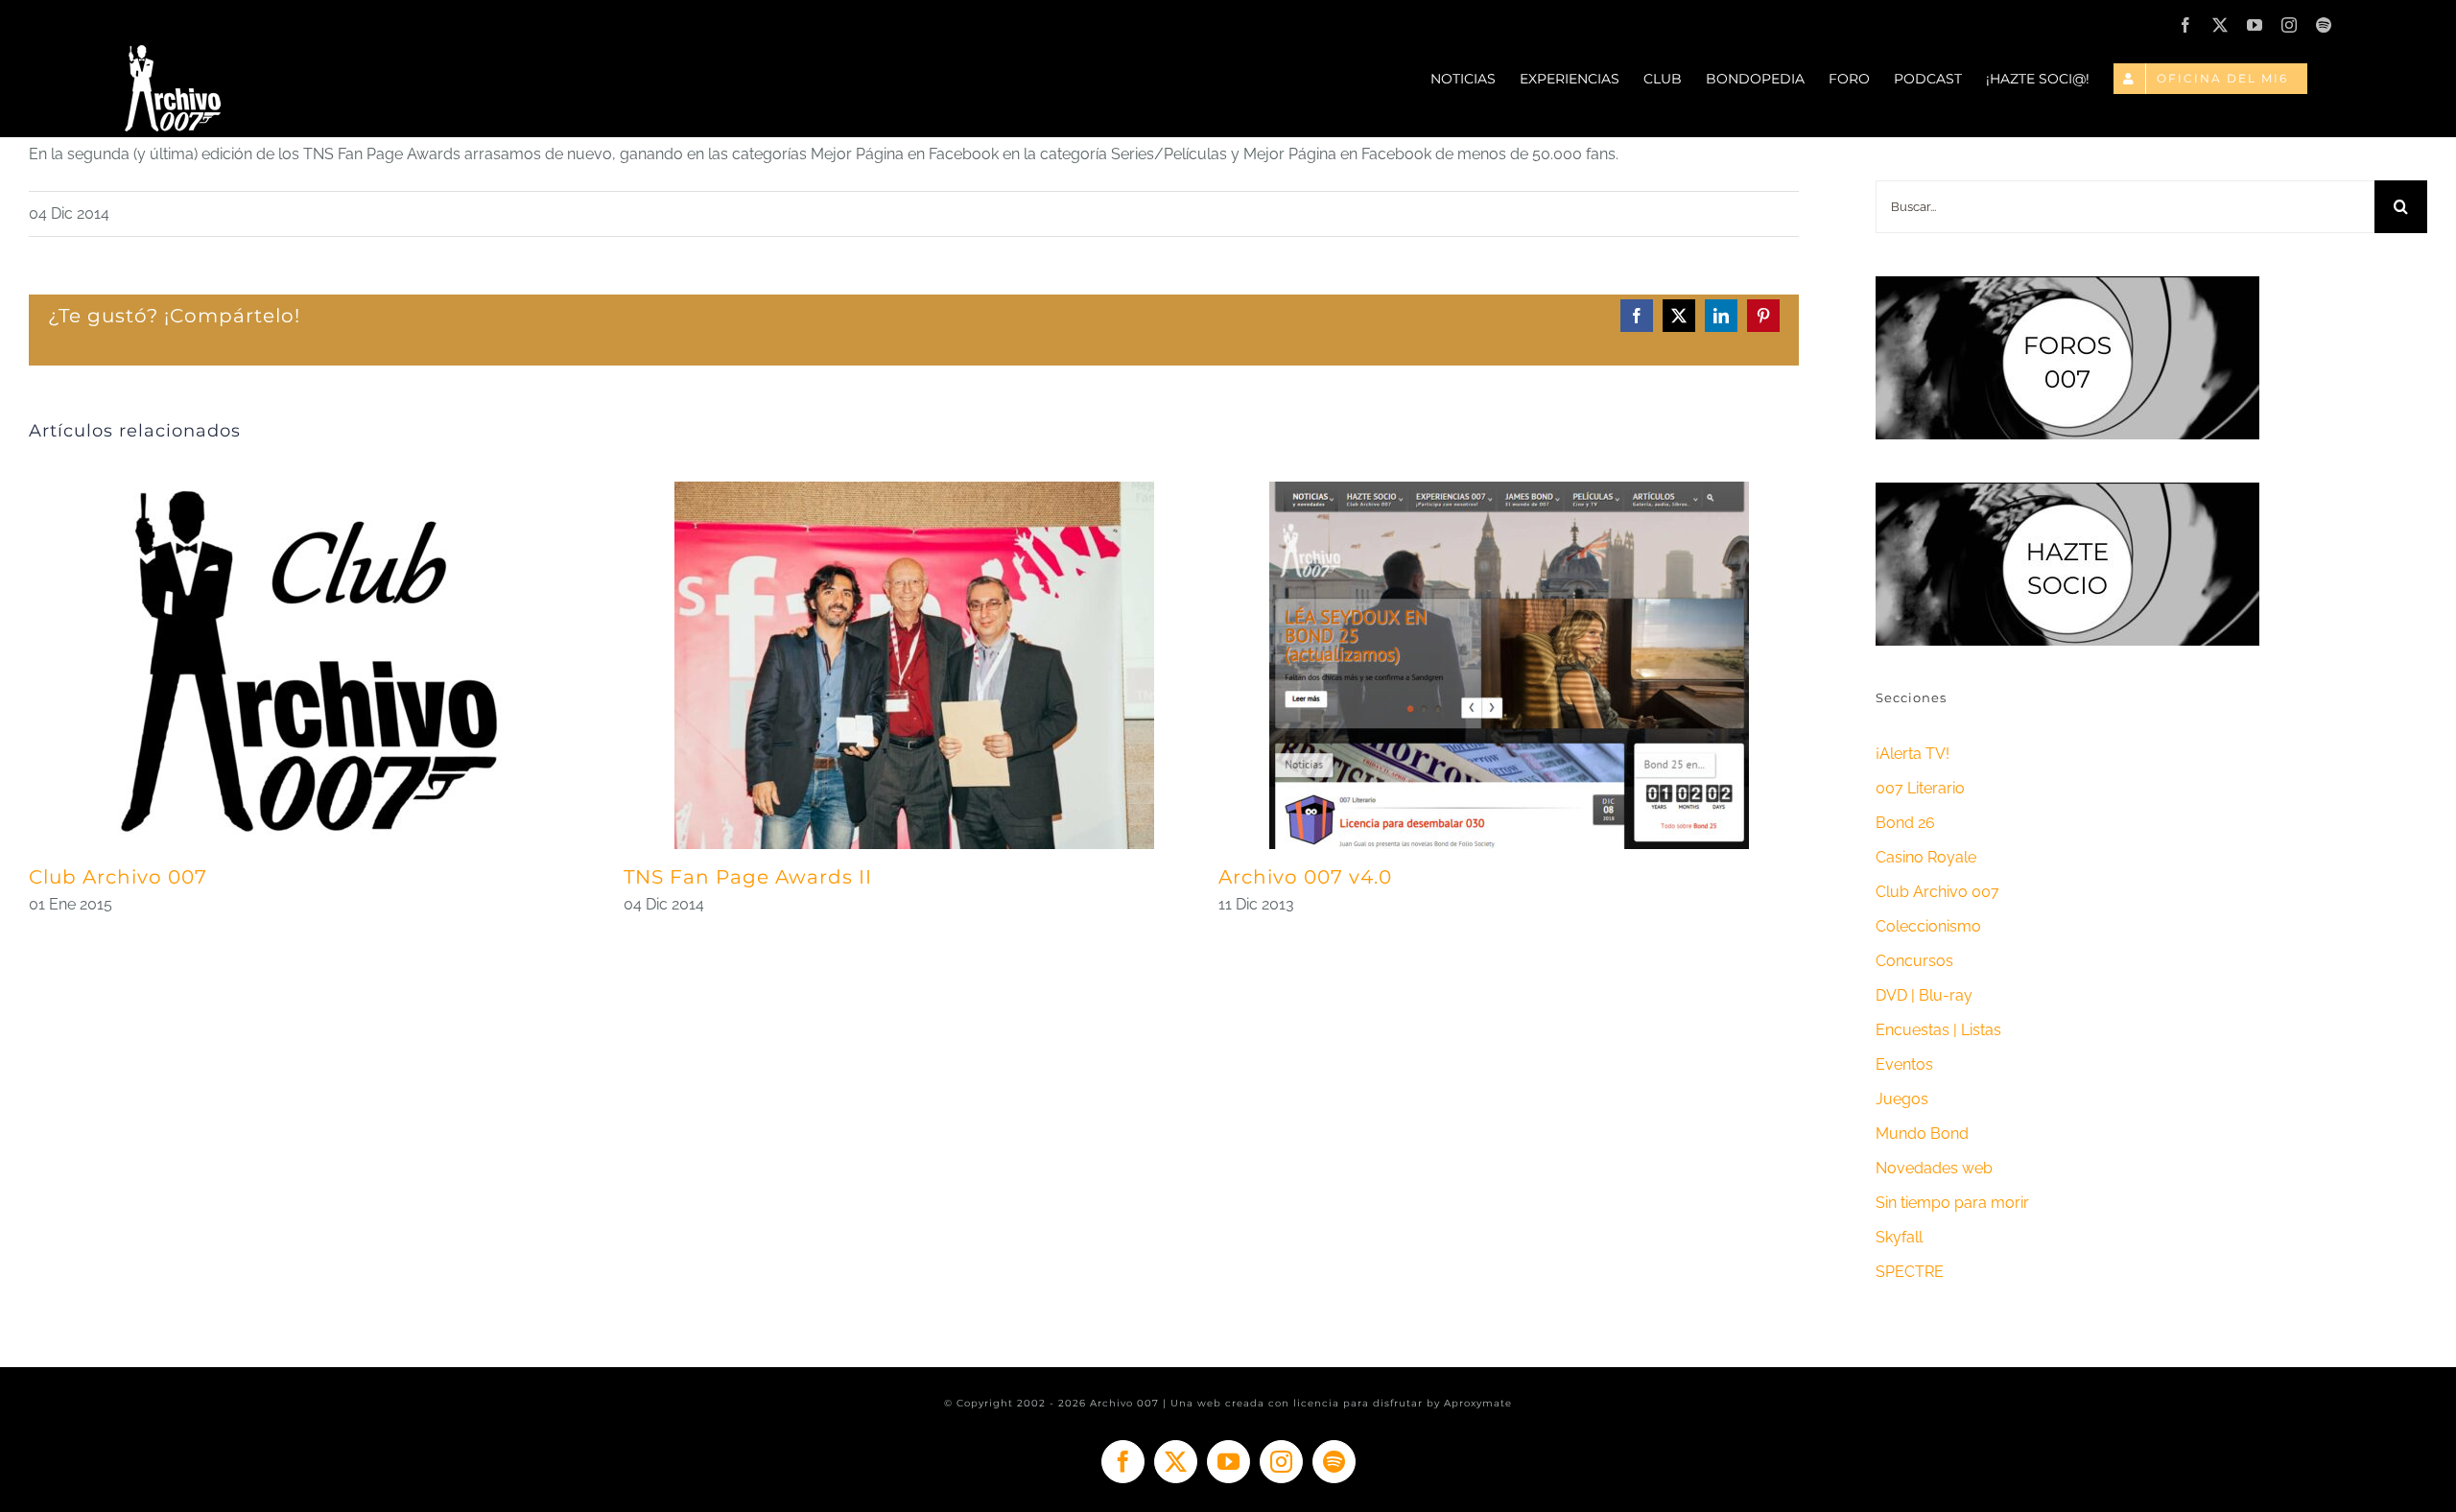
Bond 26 (1905, 823)
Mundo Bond (1922, 1134)
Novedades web (1934, 1168)
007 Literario (1920, 788)
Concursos (1914, 961)
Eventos (1904, 1064)
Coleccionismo (1928, 926)
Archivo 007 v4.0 (1305, 877)
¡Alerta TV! (1913, 754)
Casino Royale (1926, 857)
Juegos (1902, 1099)
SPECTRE (1910, 1272)
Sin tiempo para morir (1952, 1203)
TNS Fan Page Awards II (748, 877)
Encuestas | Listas (1938, 1030)
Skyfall (1899, 1237)
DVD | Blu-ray (1924, 995)
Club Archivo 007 (118, 877)
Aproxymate (1478, 1403)
